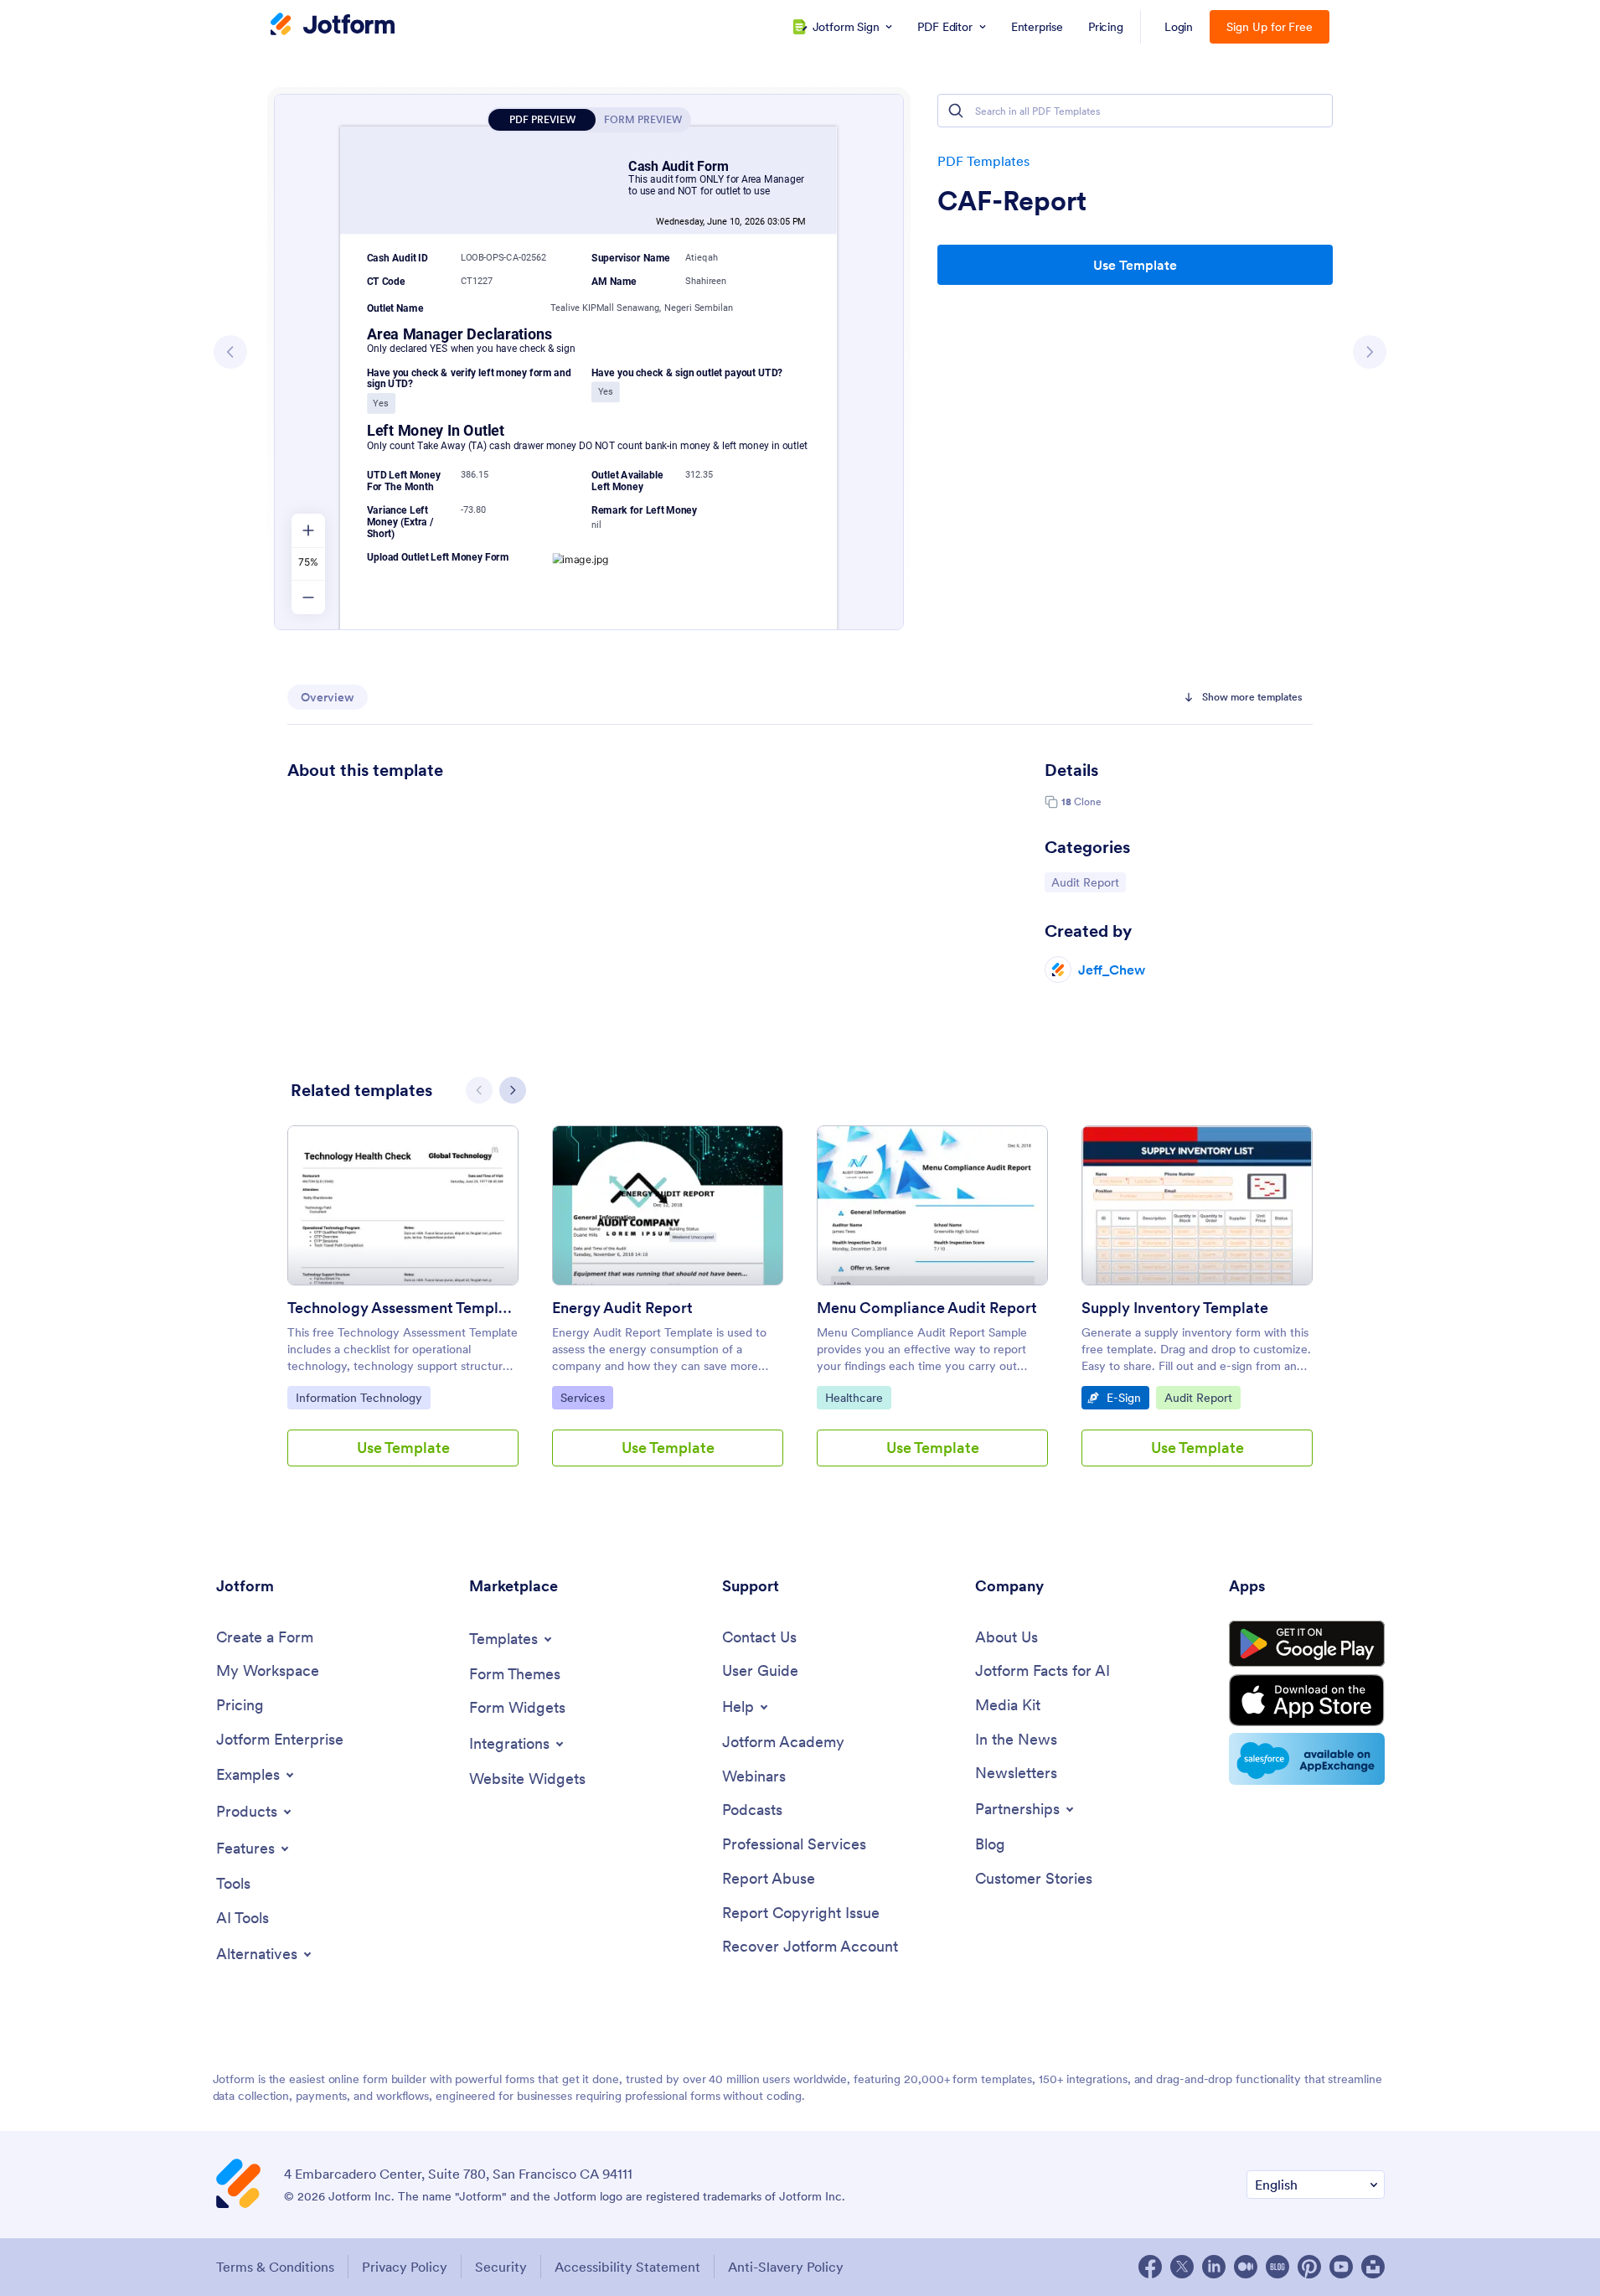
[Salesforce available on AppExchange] (1307, 1759)
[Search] (956, 111)
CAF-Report (1012, 201)
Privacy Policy (405, 2267)
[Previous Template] (230, 352)
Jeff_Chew (1112, 970)
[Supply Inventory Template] (1197, 1205)
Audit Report (1088, 882)
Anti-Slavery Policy (786, 2267)
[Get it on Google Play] (1307, 1644)
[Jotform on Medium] (1246, 2267)
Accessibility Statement (627, 2267)
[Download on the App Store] (1307, 1700)
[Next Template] (1370, 352)
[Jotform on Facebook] (1150, 2267)
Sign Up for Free (1270, 27)
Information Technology (359, 1397)
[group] (403, 1309)
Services (586, 1397)
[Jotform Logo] (333, 26)
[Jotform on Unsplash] (1373, 2267)
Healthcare (858, 1397)
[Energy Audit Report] (668, 1205)
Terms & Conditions (275, 2267)
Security (501, 2267)
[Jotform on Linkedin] (1214, 2267)
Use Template (1135, 265)
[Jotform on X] (1182, 2267)
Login (1179, 27)
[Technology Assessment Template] (403, 1205)
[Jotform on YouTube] (1341, 2267)
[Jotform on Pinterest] (1309, 2267)
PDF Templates (983, 161)
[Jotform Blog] (1277, 2267)
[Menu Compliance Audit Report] (932, 1205)
